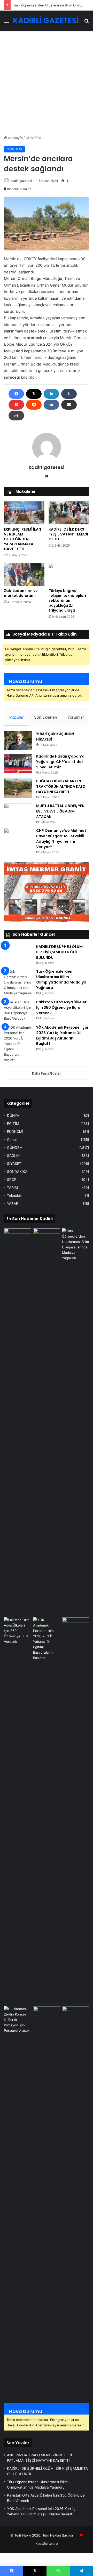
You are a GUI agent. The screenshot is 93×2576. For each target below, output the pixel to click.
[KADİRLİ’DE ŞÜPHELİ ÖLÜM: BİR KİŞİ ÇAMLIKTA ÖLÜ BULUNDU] (18, 954)
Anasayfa (15, 138)
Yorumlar (76, 717)
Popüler (17, 717)
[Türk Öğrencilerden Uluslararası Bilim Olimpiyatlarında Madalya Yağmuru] (18, 982)
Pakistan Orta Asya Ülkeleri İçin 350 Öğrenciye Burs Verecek (62, 1007)
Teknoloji (14, 1196)
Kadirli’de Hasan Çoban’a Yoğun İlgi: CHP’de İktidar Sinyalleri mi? (60, 762)
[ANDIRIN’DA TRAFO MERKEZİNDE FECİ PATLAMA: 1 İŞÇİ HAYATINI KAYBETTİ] (17, 1236)
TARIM (12, 1188)
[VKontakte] (51, 405)
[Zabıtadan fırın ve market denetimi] (24, 575)
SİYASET (14, 1164)
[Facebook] (16, 394)
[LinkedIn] (51, 394)
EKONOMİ (15, 1132)
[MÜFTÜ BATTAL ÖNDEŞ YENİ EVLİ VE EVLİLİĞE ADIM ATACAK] (18, 813)
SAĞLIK (13, 1156)
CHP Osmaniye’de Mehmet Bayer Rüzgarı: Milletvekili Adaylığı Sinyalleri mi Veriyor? (61, 839)
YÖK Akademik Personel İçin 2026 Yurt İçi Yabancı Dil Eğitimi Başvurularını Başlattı (62, 1035)
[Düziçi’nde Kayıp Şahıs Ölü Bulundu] (47, 2014)
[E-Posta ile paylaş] (69, 405)
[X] (34, 394)
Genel (12, 1140)
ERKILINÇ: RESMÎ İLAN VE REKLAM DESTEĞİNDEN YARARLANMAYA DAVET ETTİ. (22, 539)
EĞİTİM (13, 1124)
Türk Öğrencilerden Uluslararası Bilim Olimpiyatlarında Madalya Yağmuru (61, 980)
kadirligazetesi (21, 181)
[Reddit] (34, 405)
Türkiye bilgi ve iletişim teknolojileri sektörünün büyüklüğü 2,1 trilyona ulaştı (67, 600)
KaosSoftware (47, 2544)
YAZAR (13, 1204)
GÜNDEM (33, 138)
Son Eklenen (46, 717)
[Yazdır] (16, 416)
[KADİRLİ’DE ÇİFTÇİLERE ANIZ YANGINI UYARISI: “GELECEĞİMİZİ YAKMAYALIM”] (76, 2014)
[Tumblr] (69, 394)
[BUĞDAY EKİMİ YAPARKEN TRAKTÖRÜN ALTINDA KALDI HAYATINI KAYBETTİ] (18, 788)
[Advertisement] (47, 85)
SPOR (12, 1180)
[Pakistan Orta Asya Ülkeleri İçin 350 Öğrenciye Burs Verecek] (18, 1010)
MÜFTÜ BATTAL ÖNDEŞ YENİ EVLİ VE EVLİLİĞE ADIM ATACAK (61, 811)
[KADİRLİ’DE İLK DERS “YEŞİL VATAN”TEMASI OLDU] (69, 513)
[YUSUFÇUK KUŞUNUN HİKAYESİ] (18, 741)
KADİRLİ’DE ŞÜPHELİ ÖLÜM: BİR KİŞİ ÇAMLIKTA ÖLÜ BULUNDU (60, 952)
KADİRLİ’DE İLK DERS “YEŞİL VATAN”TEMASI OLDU (68, 534)
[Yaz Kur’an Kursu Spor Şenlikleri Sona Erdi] (76, 1625)
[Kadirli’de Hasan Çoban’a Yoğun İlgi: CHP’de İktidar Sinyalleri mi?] (18, 763)
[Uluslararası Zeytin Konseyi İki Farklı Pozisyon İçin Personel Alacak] (17, 2200)
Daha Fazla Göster (47, 1073)
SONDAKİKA (17, 1172)
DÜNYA (13, 1116)
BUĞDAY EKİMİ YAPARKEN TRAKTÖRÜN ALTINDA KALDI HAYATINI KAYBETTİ (61, 786)
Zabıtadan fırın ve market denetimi (21, 593)
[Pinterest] (16, 405)
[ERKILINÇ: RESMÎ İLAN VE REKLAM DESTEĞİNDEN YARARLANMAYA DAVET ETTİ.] (24, 513)
